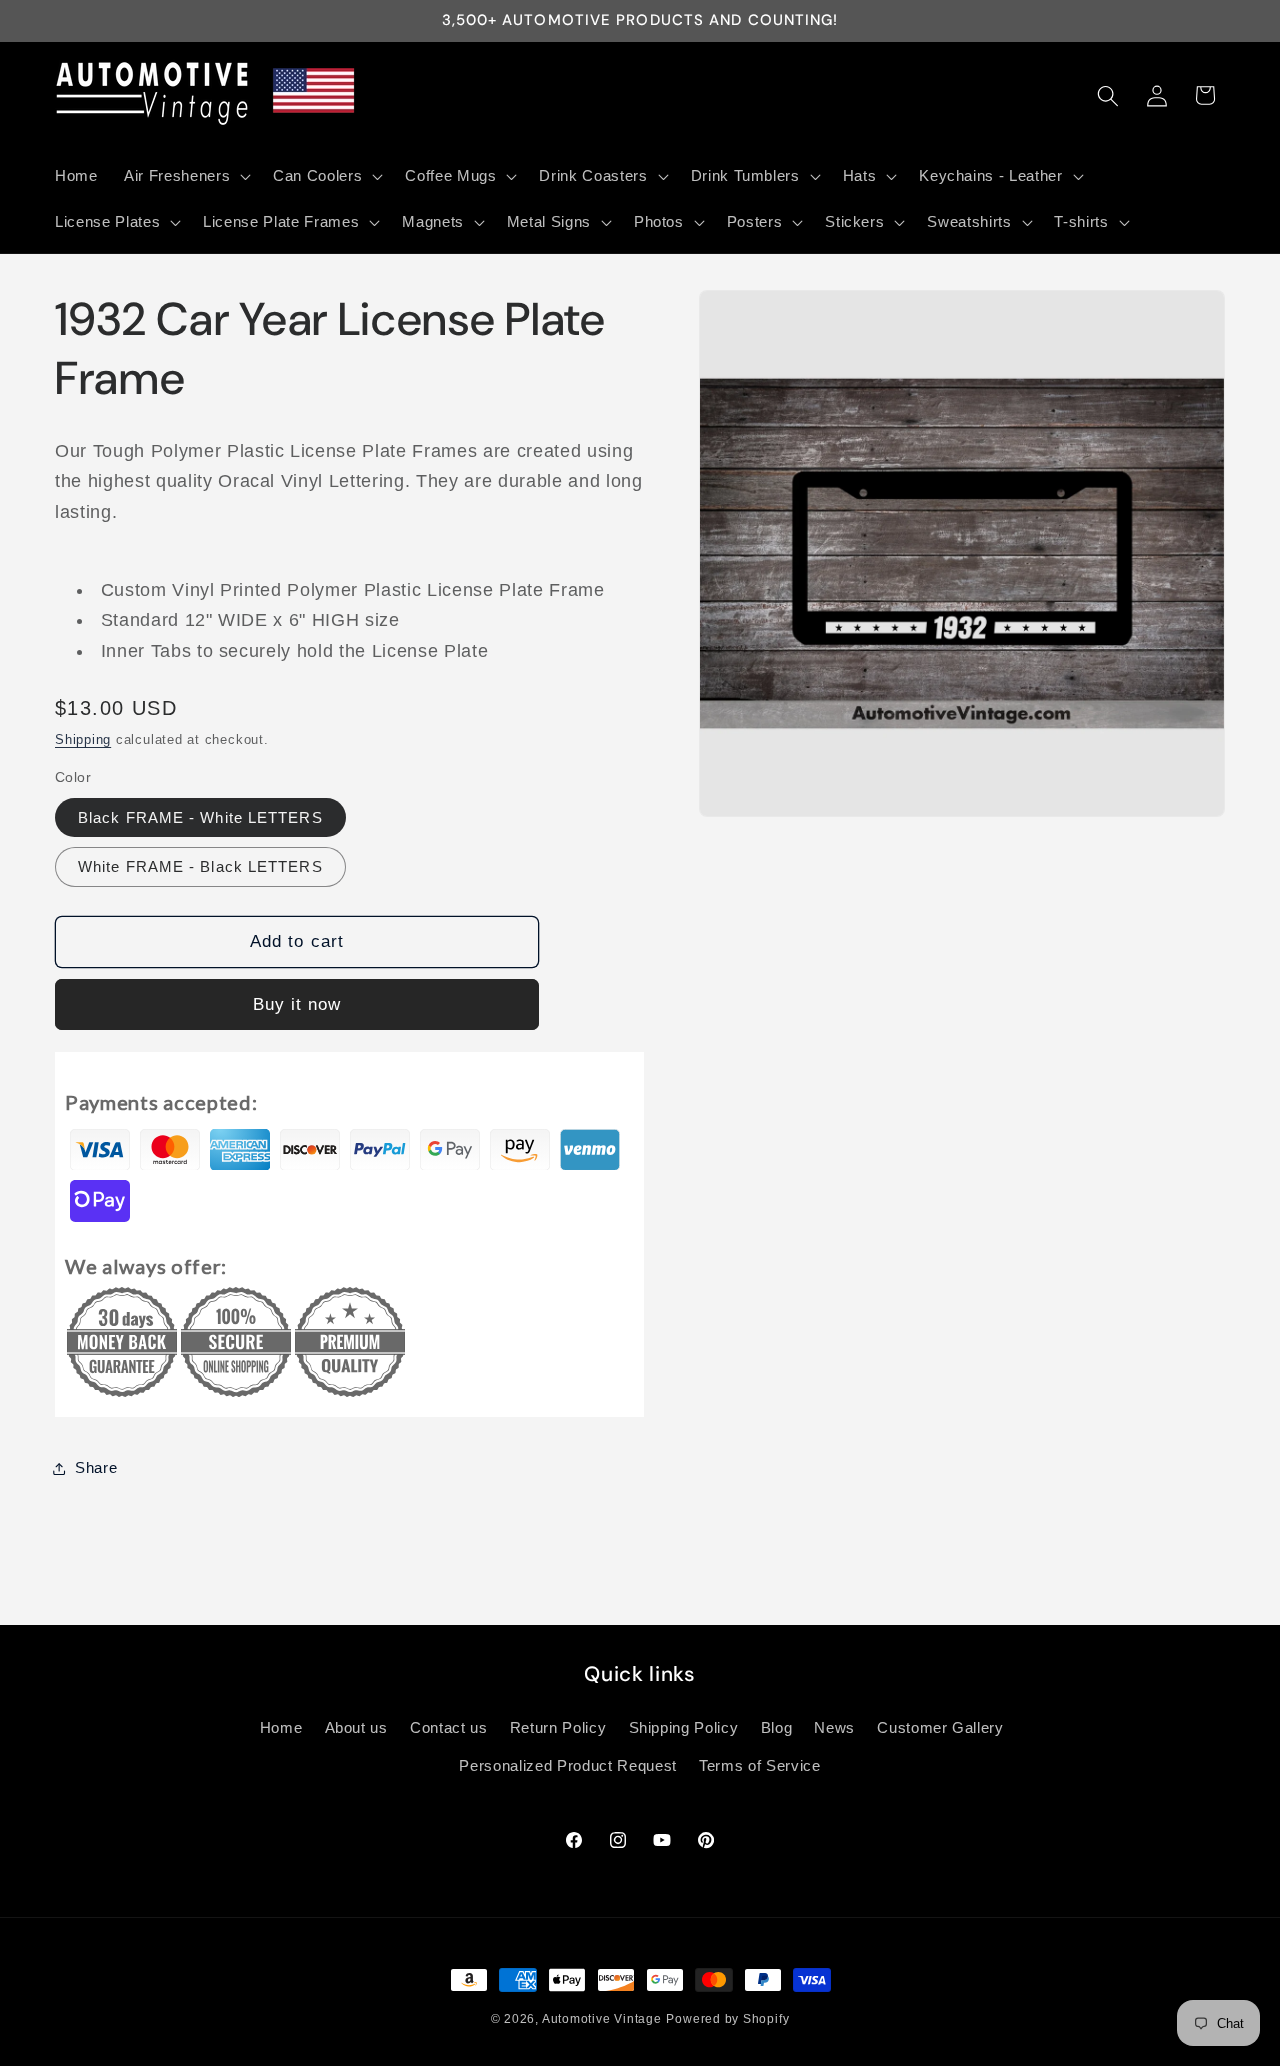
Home (281, 1727)
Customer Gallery (940, 1727)
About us (356, 1727)
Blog (777, 1727)
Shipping (83, 739)
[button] (185, 176)
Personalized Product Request (567, 1765)
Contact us (449, 1727)
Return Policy (558, 1727)
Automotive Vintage (602, 2019)
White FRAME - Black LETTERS (200, 866)
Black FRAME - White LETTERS (200, 817)
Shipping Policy (684, 1727)
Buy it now (297, 1004)
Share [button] (96, 1467)
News (834, 1727)
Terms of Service (760, 1765)
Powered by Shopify (727, 2019)
